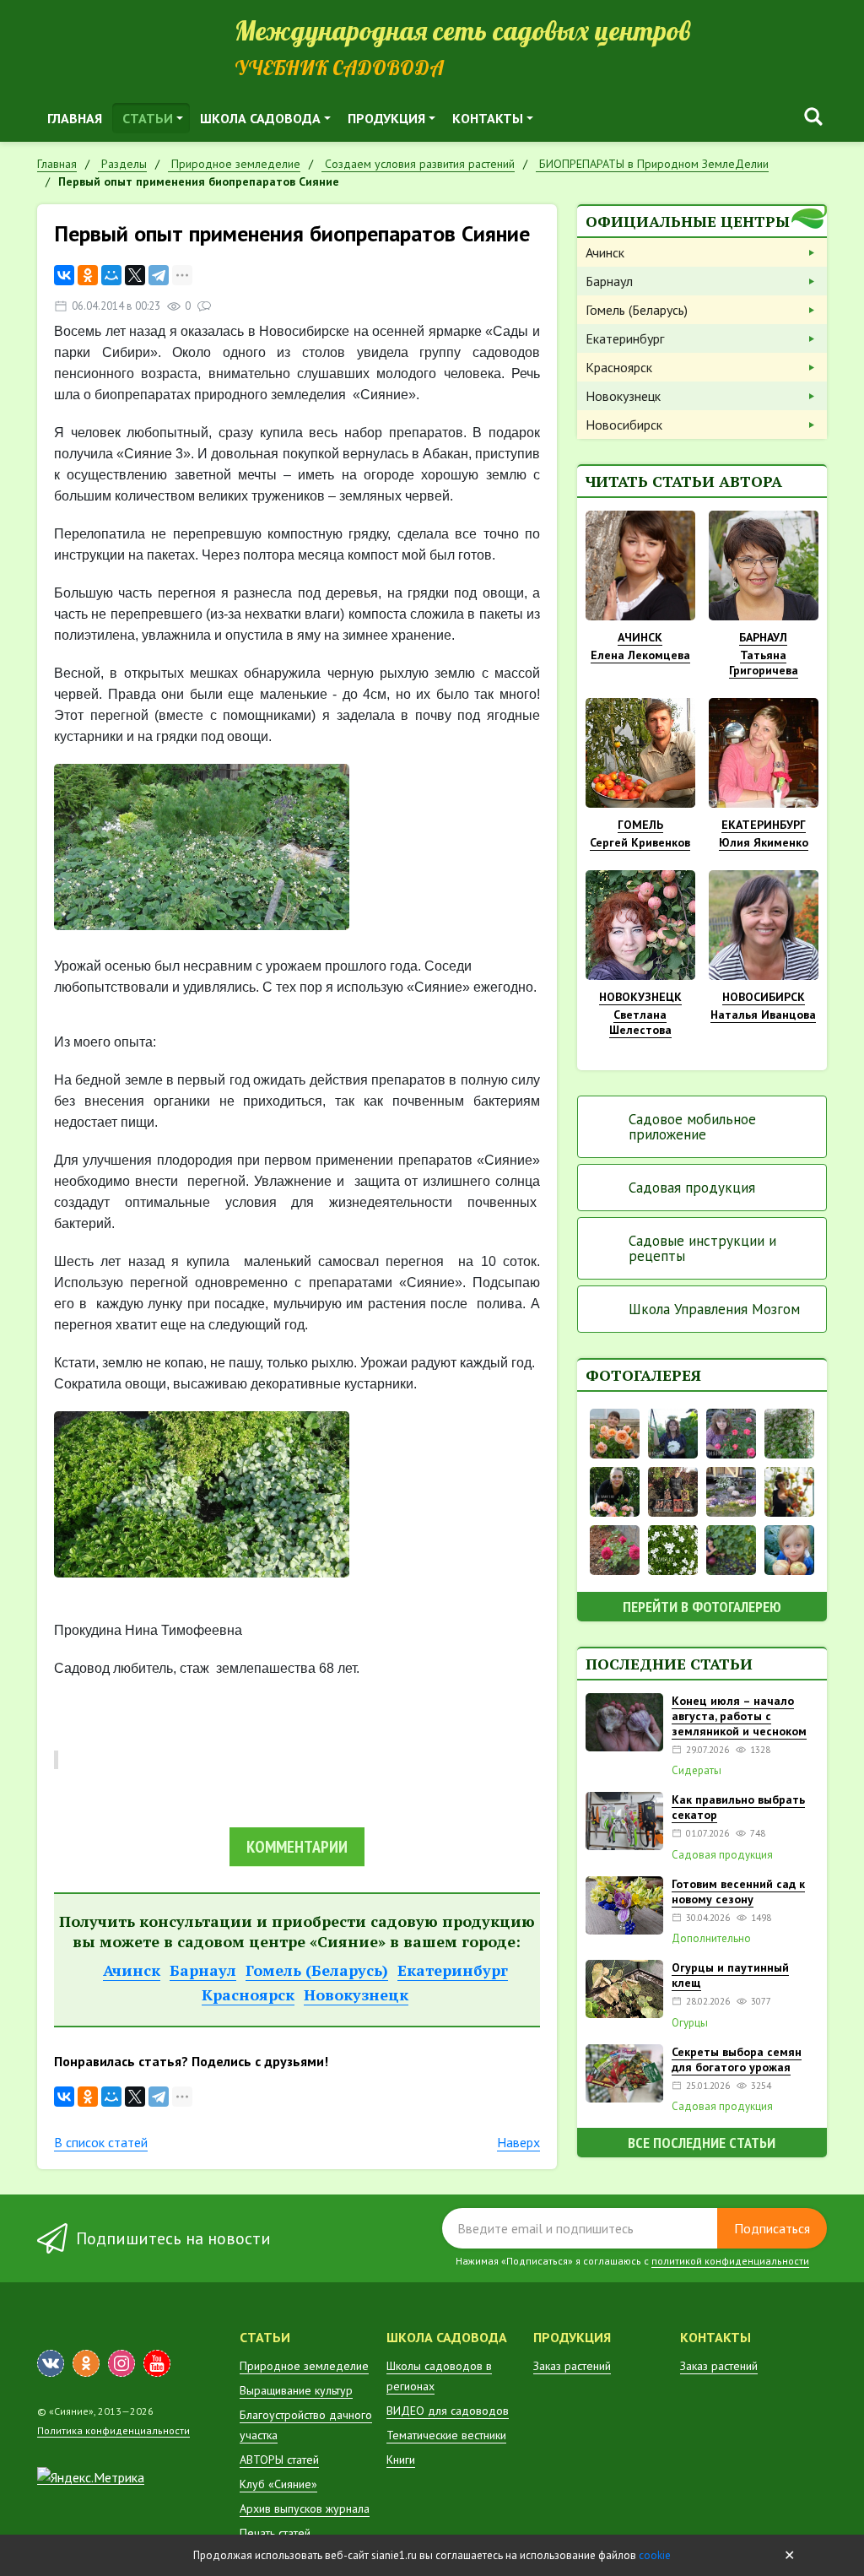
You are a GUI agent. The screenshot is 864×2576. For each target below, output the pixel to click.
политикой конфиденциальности (730, 2261)
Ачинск (132, 1970)
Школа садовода (260, 118)
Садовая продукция (692, 1188)
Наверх (518, 2142)
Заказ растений (572, 2366)
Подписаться (772, 2228)
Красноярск (248, 1994)
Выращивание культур (296, 2390)
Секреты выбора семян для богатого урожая (737, 2059)
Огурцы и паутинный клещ (730, 1975)
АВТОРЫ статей (279, 2460)
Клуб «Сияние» (278, 2484)
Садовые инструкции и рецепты (702, 1248)
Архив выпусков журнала (305, 2508)
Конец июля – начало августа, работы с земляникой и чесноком (739, 1716)
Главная (75, 118)
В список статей (101, 2142)
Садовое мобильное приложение (692, 1127)
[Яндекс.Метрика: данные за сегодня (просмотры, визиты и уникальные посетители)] (91, 2477)
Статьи (148, 118)
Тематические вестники (446, 2435)
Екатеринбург (453, 1970)
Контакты (488, 118)
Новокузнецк (356, 1994)
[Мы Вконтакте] (51, 2363)
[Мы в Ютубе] (157, 2363)
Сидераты (697, 1771)
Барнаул (203, 1970)
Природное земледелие (304, 2366)
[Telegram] (159, 275)
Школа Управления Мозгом (714, 1309)
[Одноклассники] (88, 275)
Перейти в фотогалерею (702, 1607)
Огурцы (690, 2023)
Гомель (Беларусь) (317, 1970)
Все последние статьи (702, 2143)
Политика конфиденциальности (113, 2430)
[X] (135, 275)
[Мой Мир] (111, 275)
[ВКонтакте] (64, 275)
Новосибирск (624, 425)
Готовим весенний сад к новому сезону (738, 1891)
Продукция (386, 118)
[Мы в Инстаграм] (121, 2363)
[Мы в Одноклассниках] (86, 2363)
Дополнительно (711, 1939)
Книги (401, 2460)
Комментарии (297, 1847)
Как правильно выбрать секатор (738, 1807)
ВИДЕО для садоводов (448, 2411)
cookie (655, 2555)
